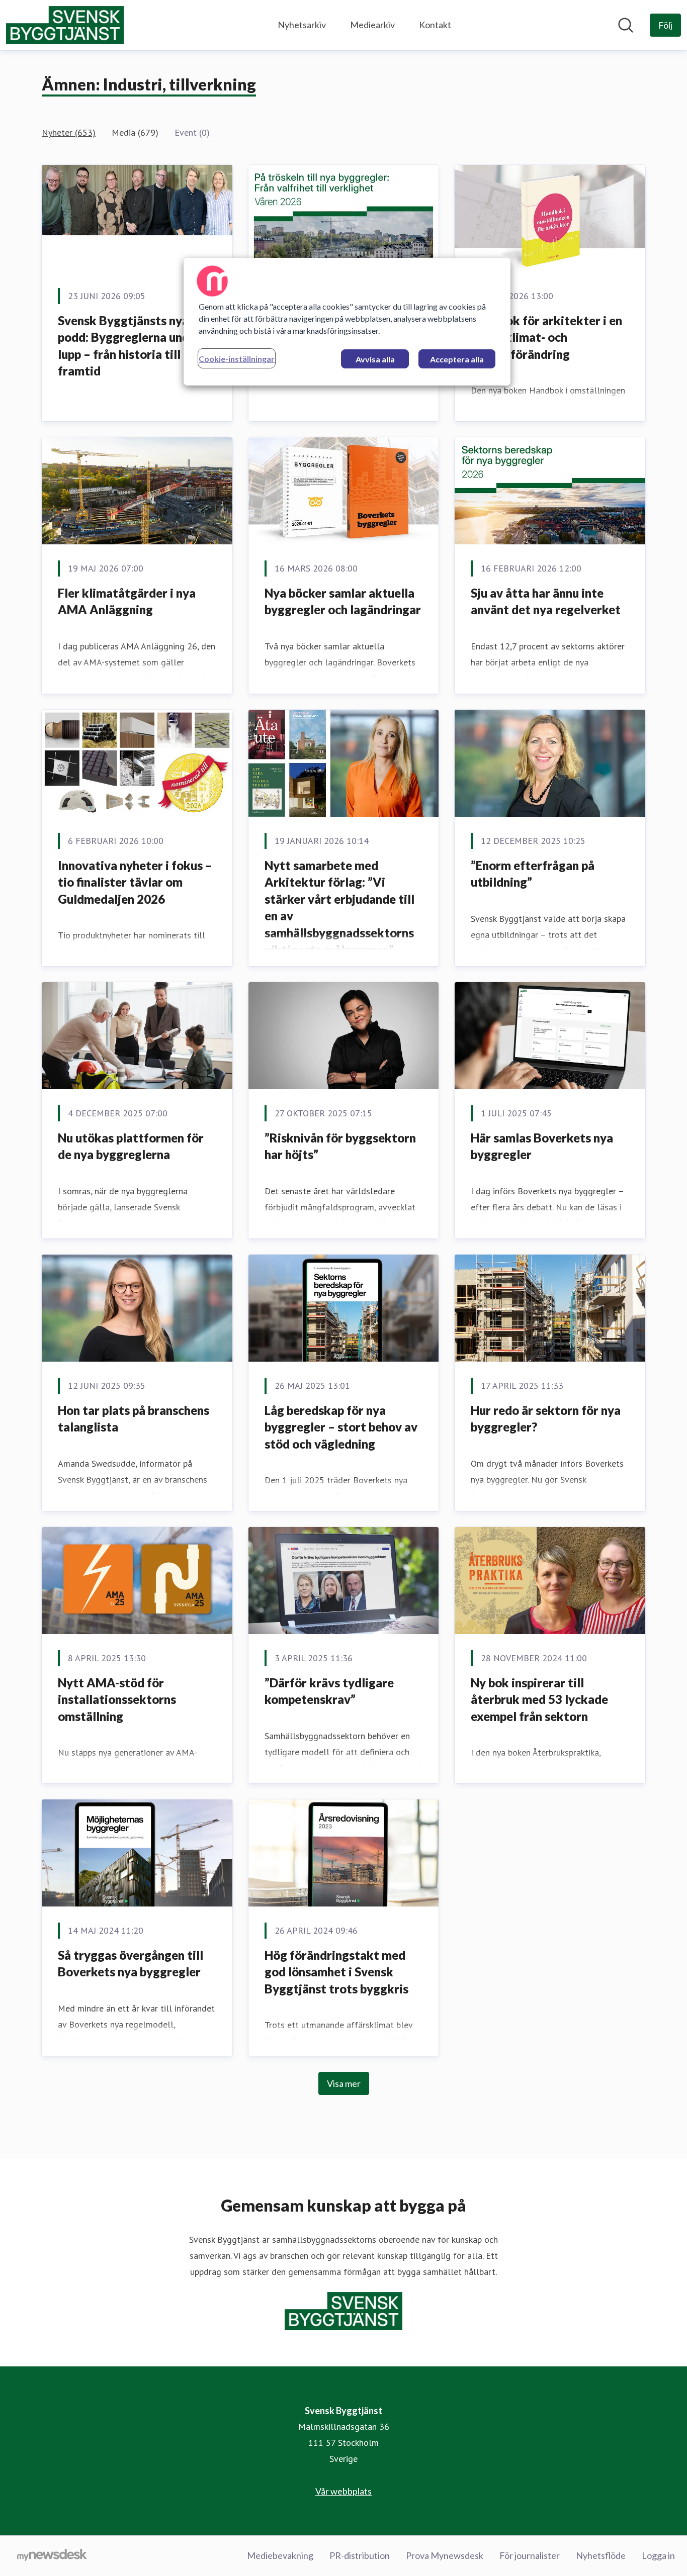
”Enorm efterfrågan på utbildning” (533, 874)
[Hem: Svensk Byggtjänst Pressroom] (65, 25)
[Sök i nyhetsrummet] (626, 25)
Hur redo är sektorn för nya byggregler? (546, 1419)
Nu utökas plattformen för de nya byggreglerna (131, 1146)
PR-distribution (360, 2555)
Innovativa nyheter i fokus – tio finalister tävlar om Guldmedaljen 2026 (135, 882)
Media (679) (135, 132)
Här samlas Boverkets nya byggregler (542, 1146)
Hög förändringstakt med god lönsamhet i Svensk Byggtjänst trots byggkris (336, 1972)
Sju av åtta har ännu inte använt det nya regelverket (546, 601)
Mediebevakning (280, 2555)
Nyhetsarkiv (302, 25)
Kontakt (435, 25)
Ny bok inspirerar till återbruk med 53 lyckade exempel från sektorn (539, 1699)
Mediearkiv (372, 25)
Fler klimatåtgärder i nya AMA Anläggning (127, 601)
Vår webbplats (343, 2491)
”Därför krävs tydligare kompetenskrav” (329, 1691)
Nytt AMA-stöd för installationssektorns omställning (117, 1699)
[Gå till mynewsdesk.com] (52, 2556)
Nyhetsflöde (601, 2555)
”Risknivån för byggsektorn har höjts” (340, 1146)
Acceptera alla (457, 359)
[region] (347, 322)
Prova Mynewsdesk (445, 2555)
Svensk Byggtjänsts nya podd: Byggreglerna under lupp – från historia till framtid (129, 346)
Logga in (658, 2555)
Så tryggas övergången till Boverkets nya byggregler (131, 1964)
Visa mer (344, 2083)
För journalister (530, 2555)
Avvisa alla (375, 359)
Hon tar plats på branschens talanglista (134, 1419)
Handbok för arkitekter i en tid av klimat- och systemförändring (546, 337)
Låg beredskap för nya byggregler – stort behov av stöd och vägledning (341, 1427)
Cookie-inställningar (237, 359)
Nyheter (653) (69, 132)
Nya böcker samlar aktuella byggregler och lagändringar (343, 601)
